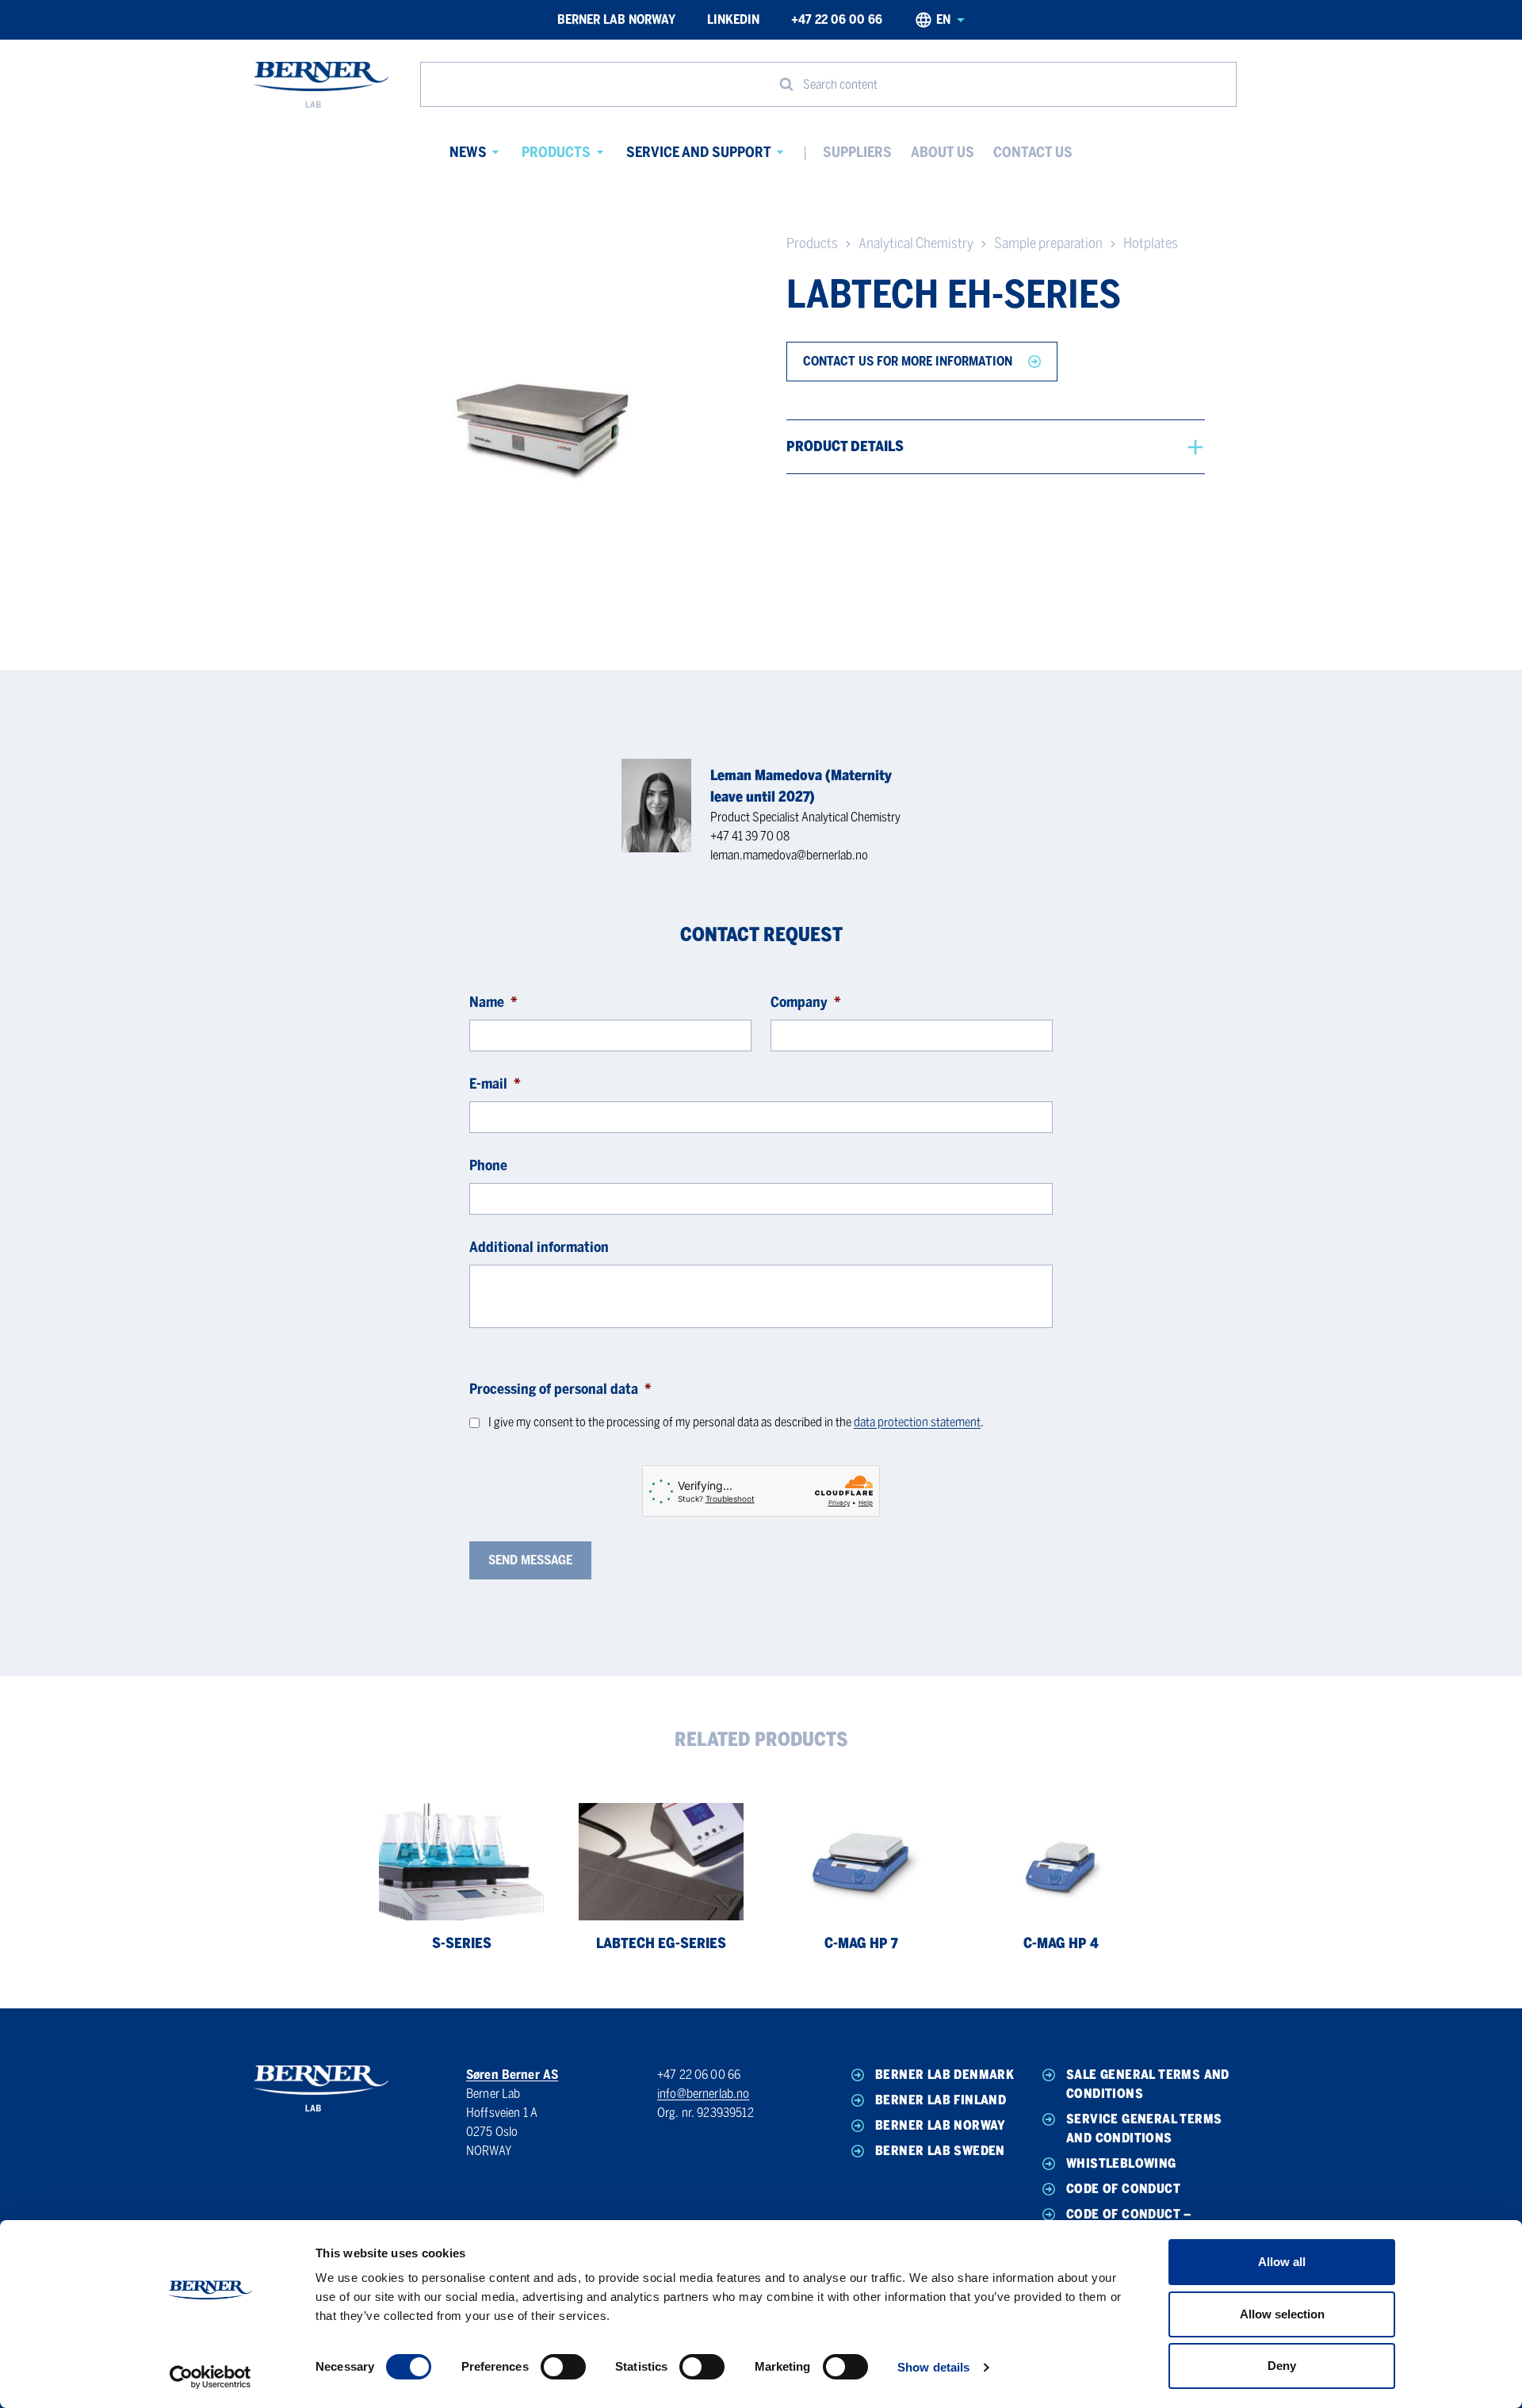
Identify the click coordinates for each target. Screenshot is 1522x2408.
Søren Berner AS (512, 2075)
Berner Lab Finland (941, 2100)
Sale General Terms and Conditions (1148, 2084)
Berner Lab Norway (616, 19)
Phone (488, 1166)
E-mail (495, 1084)
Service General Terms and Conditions (1144, 2129)
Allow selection (1282, 2314)
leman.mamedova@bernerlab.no (789, 855)
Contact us (1033, 152)
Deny (1282, 2366)
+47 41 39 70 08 (750, 836)
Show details (933, 2367)
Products (556, 152)
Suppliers (857, 152)
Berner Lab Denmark (945, 2075)
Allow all (1282, 2262)
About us (943, 152)
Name (493, 1002)
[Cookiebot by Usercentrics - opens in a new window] (210, 2377)
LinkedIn (733, 19)
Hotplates (1151, 243)
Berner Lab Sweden (940, 2151)
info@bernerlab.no (704, 2094)
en (943, 19)
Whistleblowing (1121, 2163)
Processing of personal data (560, 1389)
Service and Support (699, 152)
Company (806, 1002)
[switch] (563, 2367)
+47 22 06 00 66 (837, 19)
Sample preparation (1048, 243)
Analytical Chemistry (916, 243)
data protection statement (917, 1422)
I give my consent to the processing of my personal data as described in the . (736, 1422)
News (468, 152)
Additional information (539, 1247)
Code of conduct (1123, 2189)
